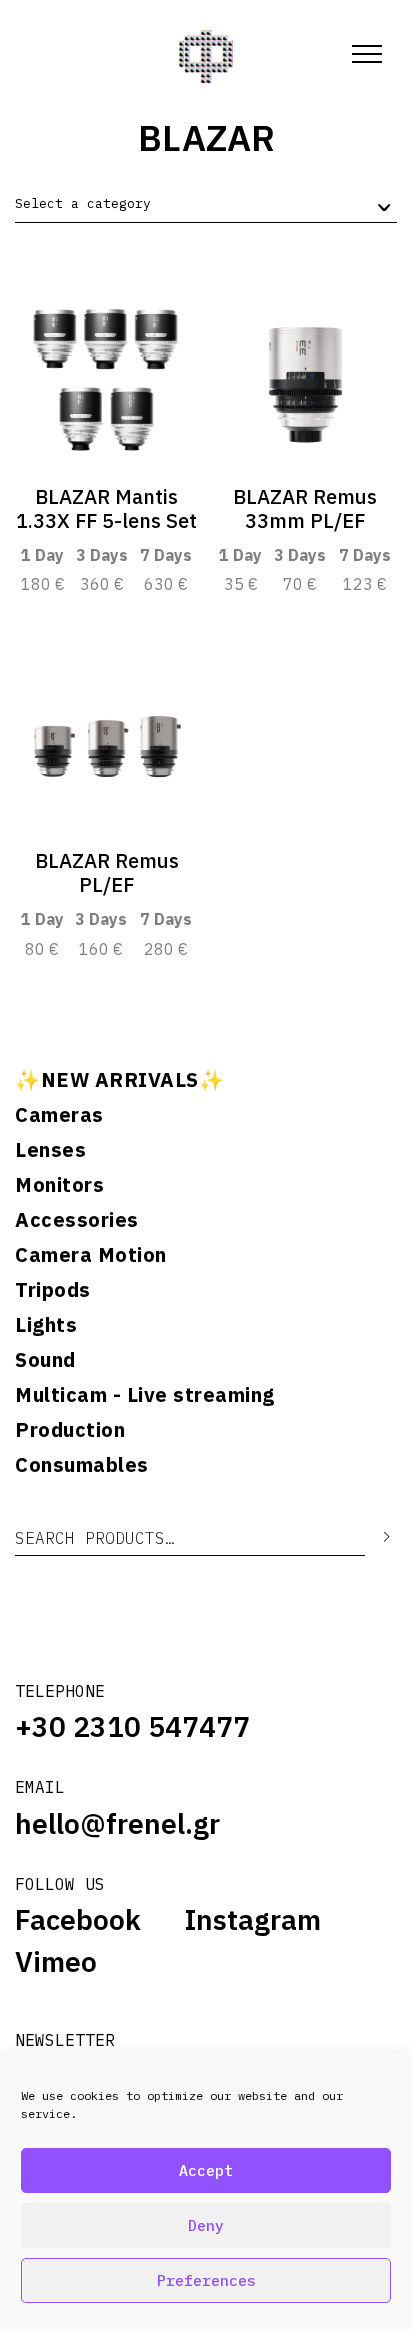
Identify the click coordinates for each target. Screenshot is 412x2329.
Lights (46, 1325)
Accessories (77, 1220)
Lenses (50, 1150)
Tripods (53, 1290)
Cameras (59, 1115)
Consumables (82, 1465)
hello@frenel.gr (117, 1823)
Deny (206, 2225)
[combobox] (206, 204)
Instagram (253, 1920)
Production (70, 1430)
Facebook (78, 1920)
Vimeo (56, 1962)
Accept (206, 2170)
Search (372, 1537)
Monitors (59, 1185)
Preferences (206, 2280)
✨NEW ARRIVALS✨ (119, 1080)
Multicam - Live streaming (145, 1395)
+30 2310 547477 (132, 1726)
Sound (45, 1360)
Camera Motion (91, 1255)
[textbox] (83, 204)
